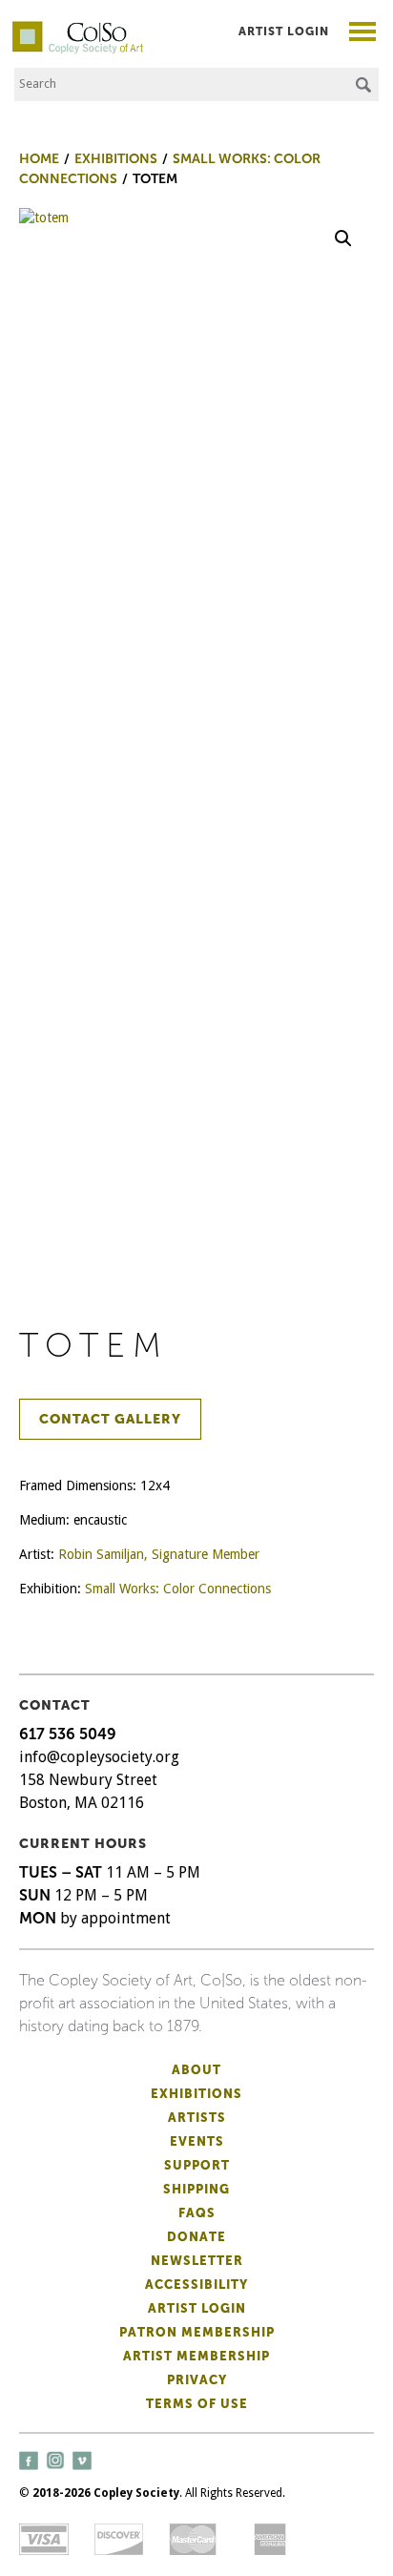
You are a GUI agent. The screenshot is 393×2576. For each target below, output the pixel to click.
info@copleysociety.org (99, 1757)
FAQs (197, 2213)
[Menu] (363, 34)
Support (197, 2165)
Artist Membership (196, 2356)
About (196, 2070)
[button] (343, 239)
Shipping (196, 2189)
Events (197, 2141)
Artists (197, 2118)
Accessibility (196, 2285)
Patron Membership (197, 2332)
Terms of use (197, 2404)
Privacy (197, 2380)
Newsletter (197, 2261)
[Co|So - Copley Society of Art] (78, 29)
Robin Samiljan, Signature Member (159, 1554)
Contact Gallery (110, 1419)
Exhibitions (196, 2094)
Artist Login (284, 31)
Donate (196, 2237)
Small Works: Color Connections (178, 1589)
